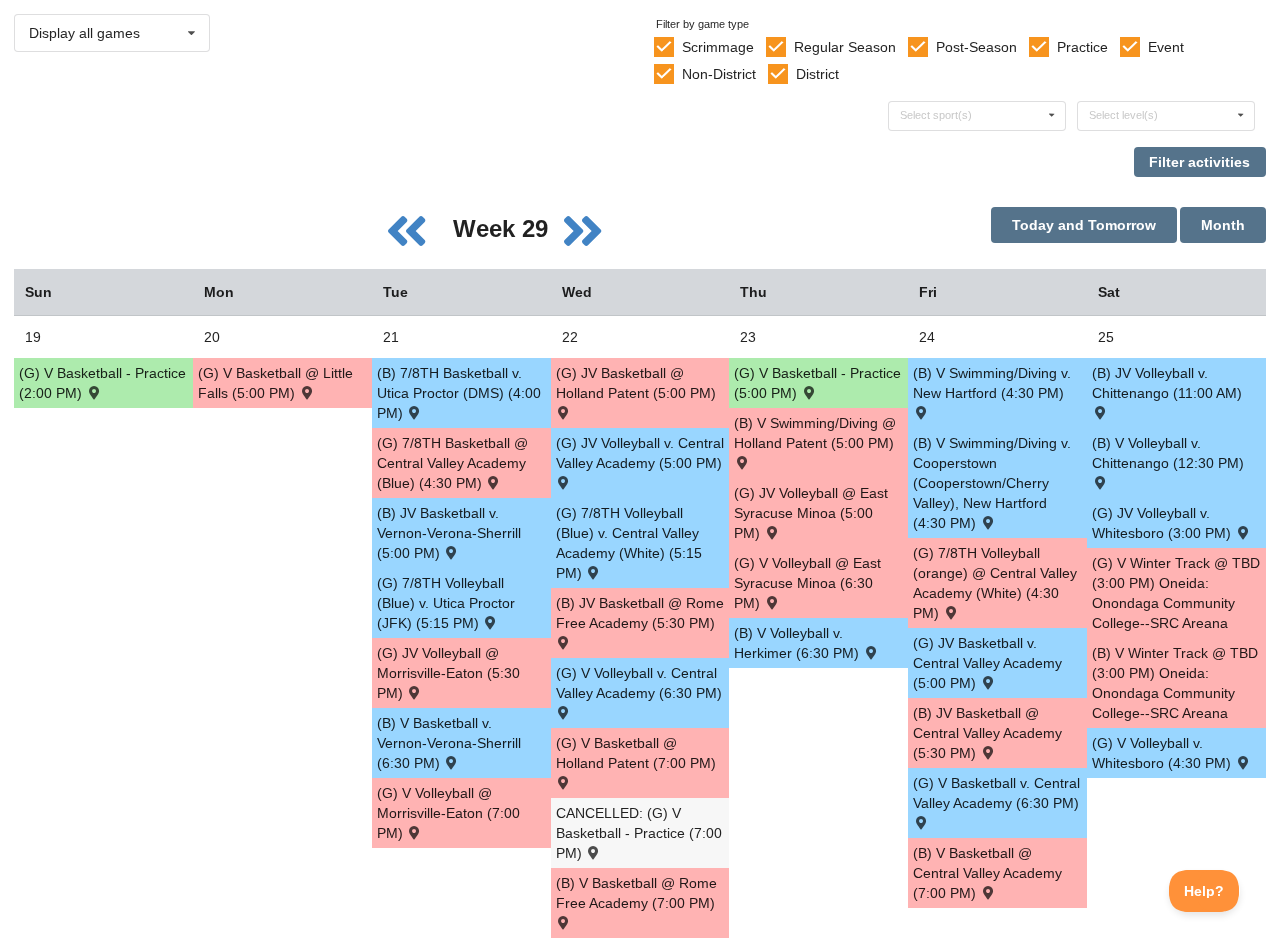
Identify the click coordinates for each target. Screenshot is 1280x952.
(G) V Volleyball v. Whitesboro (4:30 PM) (1163, 753)
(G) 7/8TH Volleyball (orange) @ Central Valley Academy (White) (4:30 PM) (995, 583)
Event (1166, 47)
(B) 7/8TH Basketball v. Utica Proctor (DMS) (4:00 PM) (459, 393)
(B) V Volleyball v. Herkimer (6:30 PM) (798, 643)
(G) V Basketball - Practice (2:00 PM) (102, 383)
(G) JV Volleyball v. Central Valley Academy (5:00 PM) (640, 453)
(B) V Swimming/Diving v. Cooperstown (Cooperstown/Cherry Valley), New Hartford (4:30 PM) (992, 483)
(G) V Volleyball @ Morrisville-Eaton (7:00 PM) (448, 813)
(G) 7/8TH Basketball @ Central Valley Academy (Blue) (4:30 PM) (452, 463)
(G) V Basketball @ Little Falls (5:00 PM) (275, 383)
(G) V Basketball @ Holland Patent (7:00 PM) (636, 753)
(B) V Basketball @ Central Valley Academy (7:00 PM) (987, 873)
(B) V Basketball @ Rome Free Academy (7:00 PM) (636, 893)
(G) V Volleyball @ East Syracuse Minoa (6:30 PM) (807, 583)
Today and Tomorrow (1084, 225)
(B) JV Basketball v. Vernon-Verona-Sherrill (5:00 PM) (449, 533)
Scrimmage (718, 47)
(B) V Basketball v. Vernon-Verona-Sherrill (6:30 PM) (449, 743)
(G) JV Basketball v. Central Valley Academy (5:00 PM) (987, 663)
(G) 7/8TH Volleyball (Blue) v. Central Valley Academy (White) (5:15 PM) (629, 543)
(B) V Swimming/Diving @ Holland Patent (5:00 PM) (815, 433)
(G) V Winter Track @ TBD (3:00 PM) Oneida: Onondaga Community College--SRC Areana (1176, 593)
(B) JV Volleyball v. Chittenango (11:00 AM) (1167, 383)
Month (1223, 225)
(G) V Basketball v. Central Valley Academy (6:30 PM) (996, 793)
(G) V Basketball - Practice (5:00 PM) (817, 383)
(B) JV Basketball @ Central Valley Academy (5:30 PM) (987, 733)
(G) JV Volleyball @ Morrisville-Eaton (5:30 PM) (448, 673)
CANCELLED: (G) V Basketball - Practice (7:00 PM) (639, 833)
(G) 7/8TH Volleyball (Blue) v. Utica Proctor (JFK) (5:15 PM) (446, 603)
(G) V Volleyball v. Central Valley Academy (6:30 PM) (639, 683)
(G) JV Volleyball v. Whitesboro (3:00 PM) (1163, 523)
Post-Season (976, 47)
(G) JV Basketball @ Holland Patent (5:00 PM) (636, 383)
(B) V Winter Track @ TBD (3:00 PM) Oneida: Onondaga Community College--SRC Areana (1175, 683)
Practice (1082, 47)
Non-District (719, 74)
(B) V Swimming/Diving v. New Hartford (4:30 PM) (992, 383)
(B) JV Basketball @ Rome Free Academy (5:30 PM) (640, 613)
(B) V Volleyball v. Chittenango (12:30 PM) (1168, 453)
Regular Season (845, 47)
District (817, 74)
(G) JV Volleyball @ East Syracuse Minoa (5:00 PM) (811, 513)
